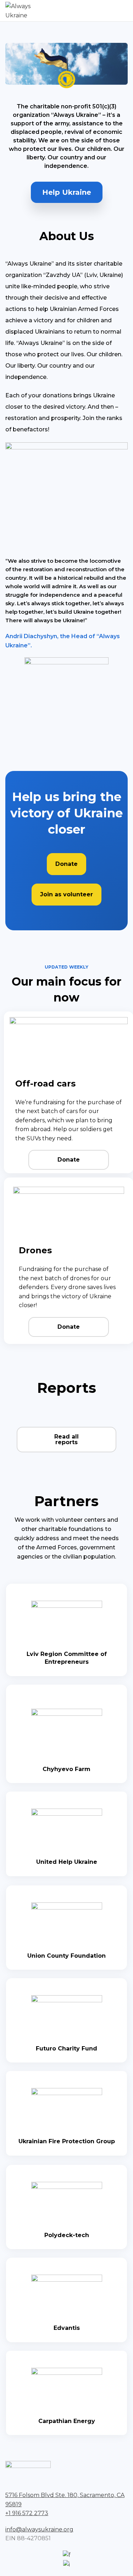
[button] (67, 192)
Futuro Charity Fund (66, 2049)
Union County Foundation (66, 1956)
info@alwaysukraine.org (39, 2529)
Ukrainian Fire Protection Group (67, 2141)
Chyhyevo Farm (66, 1769)
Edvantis (67, 2328)
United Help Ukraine (67, 1862)
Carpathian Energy (67, 2421)
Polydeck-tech (67, 2235)
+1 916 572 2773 (27, 2513)
